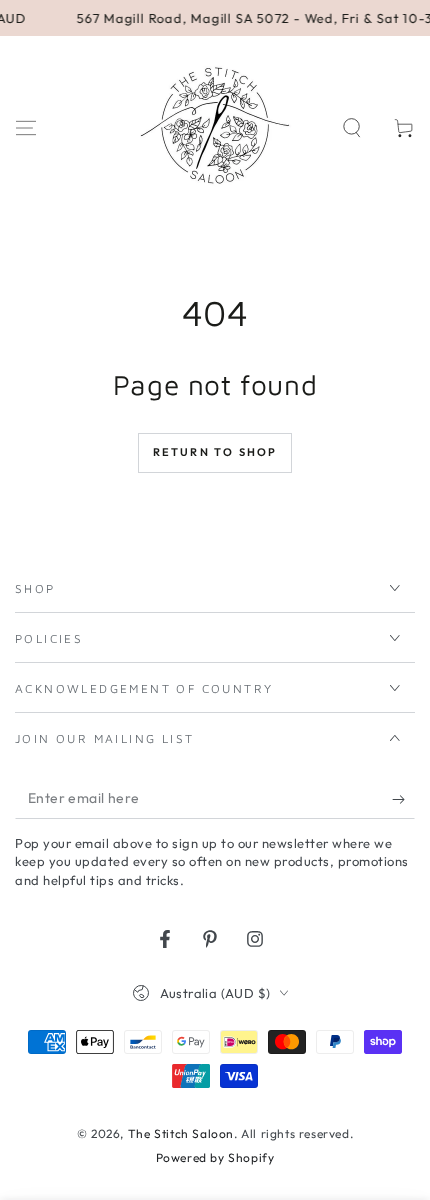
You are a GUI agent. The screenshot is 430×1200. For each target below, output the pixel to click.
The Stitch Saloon (181, 1133)
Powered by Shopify (215, 1157)
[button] (352, 128)
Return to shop (215, 452)
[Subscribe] (403, 799)
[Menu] (26, 128)
